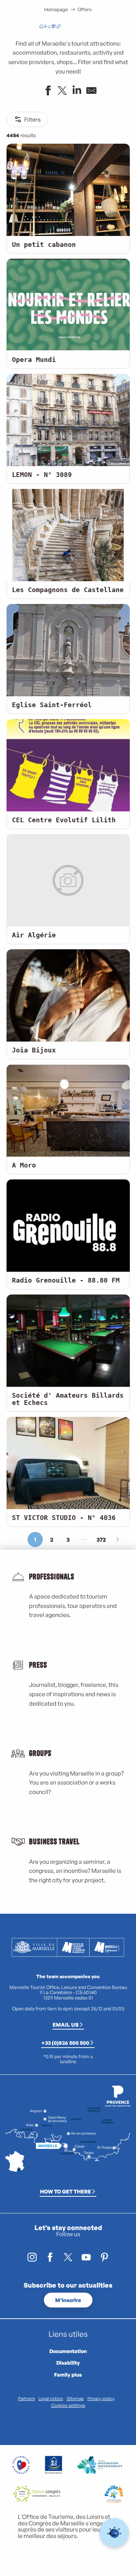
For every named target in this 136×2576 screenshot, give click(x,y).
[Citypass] (53, 27)
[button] (87, 27)
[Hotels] (47, 27)
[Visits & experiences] (59, 27)
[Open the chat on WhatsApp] (114, 2533)
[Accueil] (41, 27)
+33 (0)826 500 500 (65, 2043)
